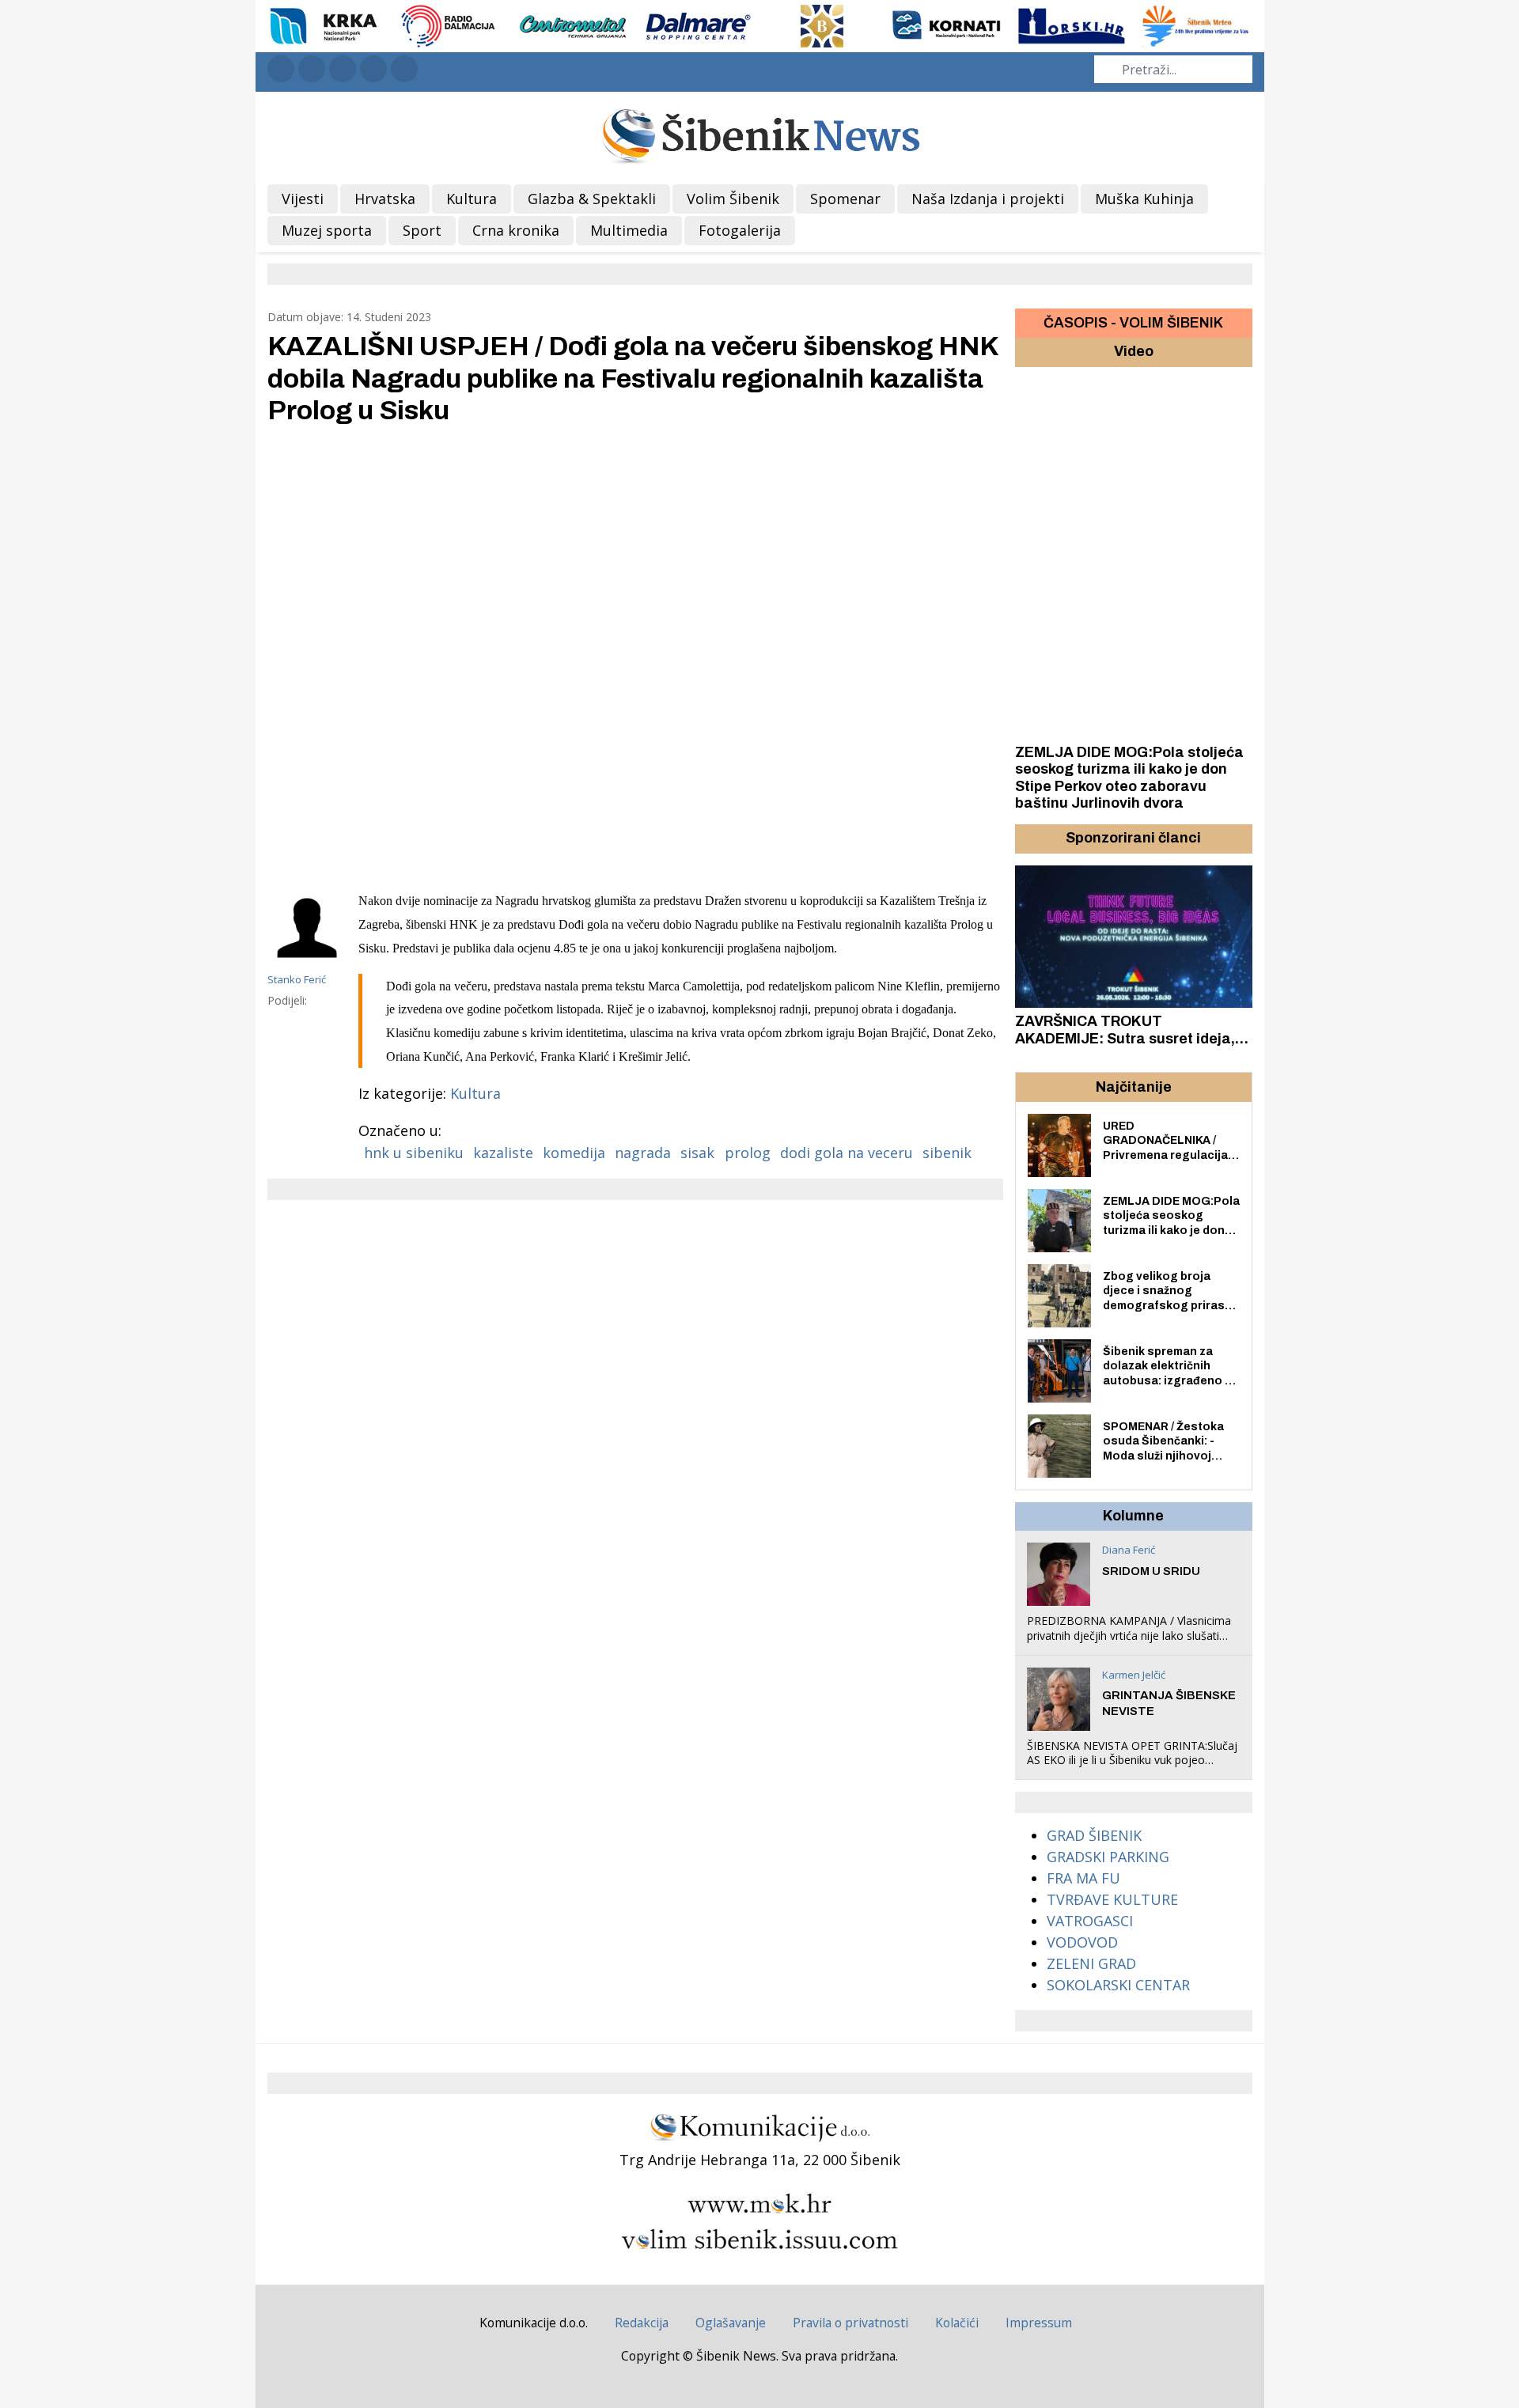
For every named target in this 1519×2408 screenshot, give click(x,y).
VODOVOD (1082, 1942)
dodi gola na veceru (847, 1153)
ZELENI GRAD (1091, 1963)
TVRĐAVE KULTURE (1112, 1899)
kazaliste (503, 1153)
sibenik (947, 1153)
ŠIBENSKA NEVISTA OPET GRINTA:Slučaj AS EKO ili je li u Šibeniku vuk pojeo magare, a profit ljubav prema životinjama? (1132, 1767)
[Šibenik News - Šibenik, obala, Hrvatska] (760, 134)
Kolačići (957, 2323)
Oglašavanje (731, 2323)
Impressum (1039, 2323)
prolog (748, 1153)
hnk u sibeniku (414, 1153)
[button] (1029, 839)
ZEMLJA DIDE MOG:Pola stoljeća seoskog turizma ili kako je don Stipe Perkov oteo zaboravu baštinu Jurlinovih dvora (1129, 778)
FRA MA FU (1083, 1878)
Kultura (475, 1093)
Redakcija (642, 2323)
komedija (574, 1153)
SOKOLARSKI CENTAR (1118, 1985)
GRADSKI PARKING (1108, 1857)
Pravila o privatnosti (850, 2323)
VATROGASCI (1090, 1921)
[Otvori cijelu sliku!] (635, 656)
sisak (697, 1153)
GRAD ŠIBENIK (1094, 1835)
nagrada (643, 1153)
